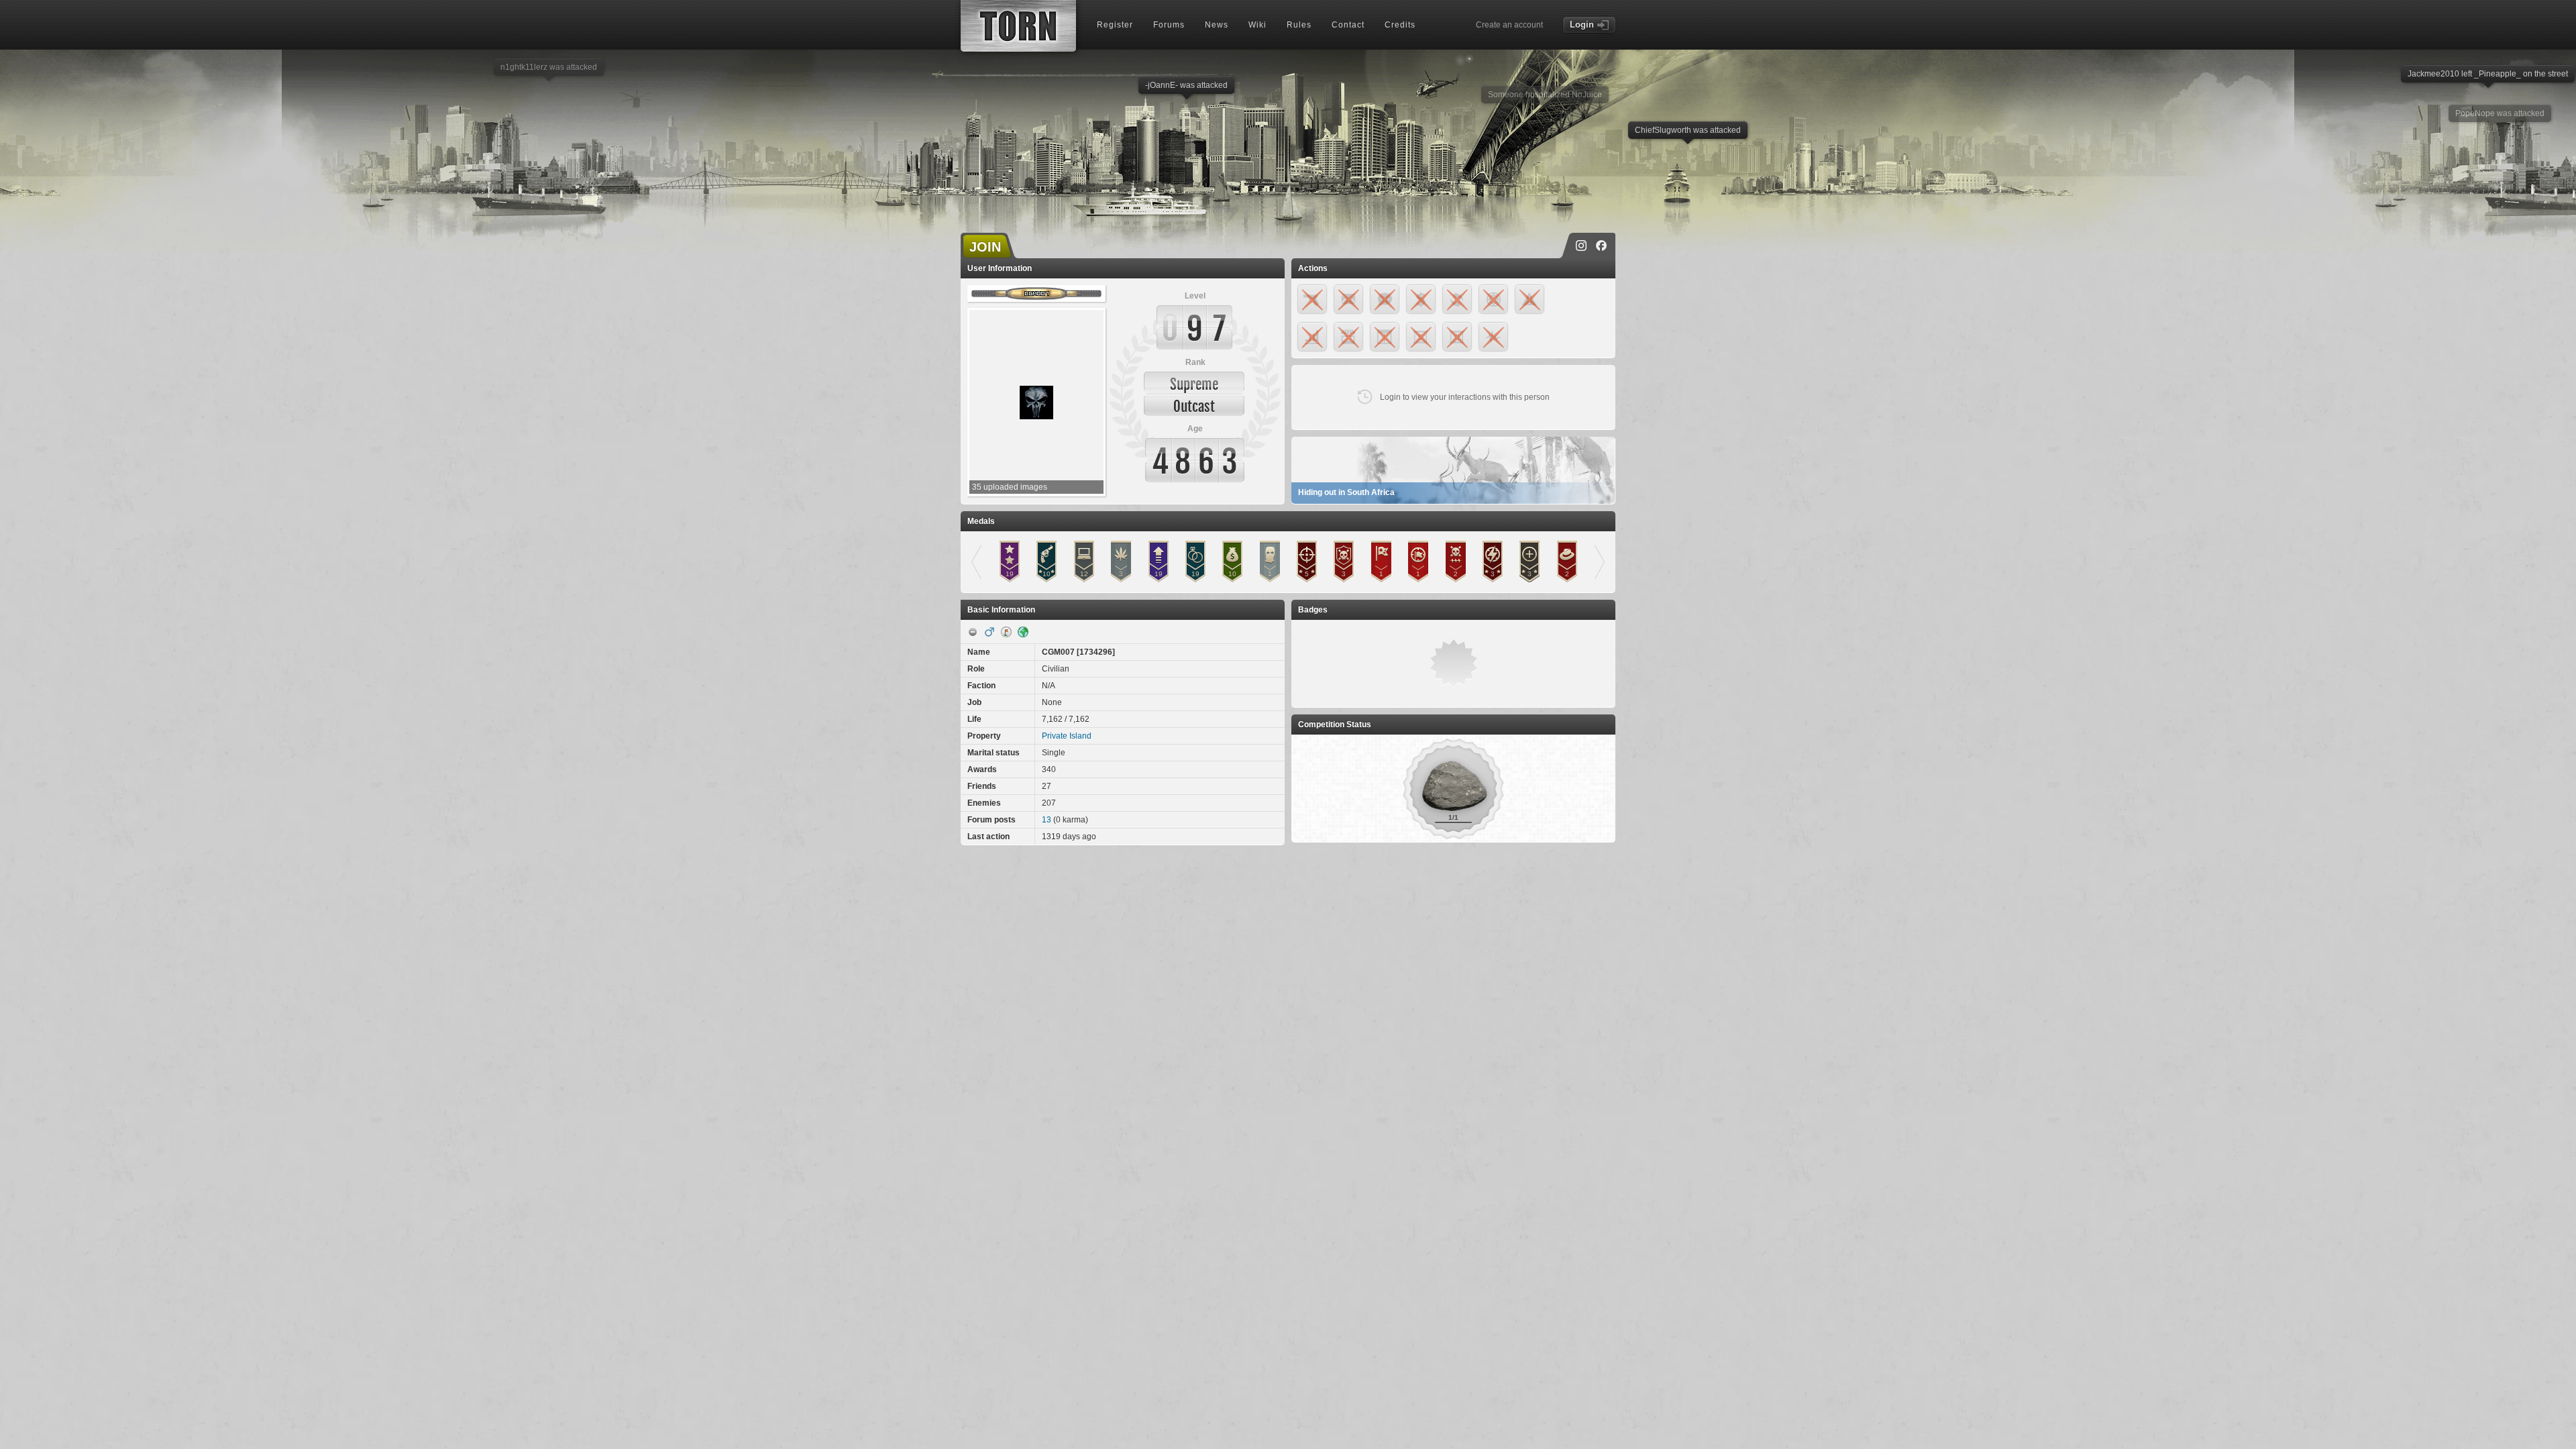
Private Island (1067, 736)
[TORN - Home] (1018, 26)
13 (1046, 820)
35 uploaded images (1010, 487)
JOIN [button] (985, 247)
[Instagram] (1581, 246)
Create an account (1509, 25)
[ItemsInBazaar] (1006, 632)
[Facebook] (1601, 246)
